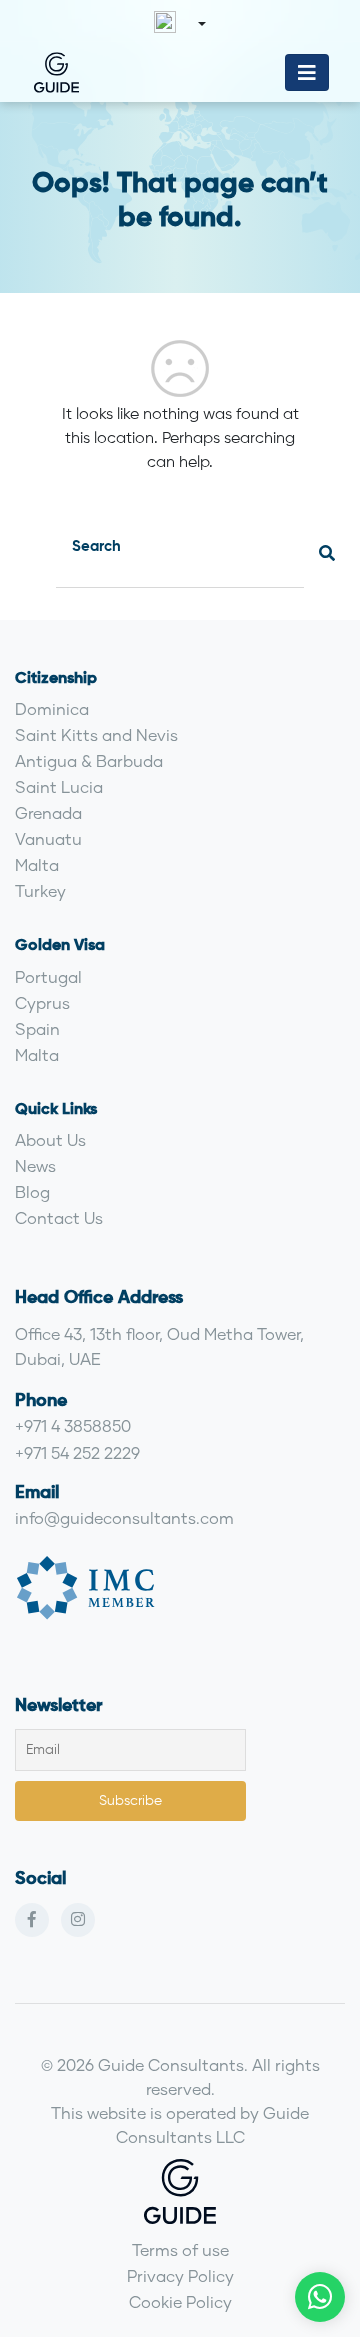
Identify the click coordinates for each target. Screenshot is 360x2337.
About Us (50, 1139)
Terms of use (180, 2249)
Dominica (52, 708)
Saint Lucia (59, 786)
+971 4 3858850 (73, 1425)
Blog (32, 1191)
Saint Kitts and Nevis (96, 734)
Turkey (40, 890)
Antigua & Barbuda (89, 760)
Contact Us (59, 1217)
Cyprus (42, 1002)
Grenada (48, 812)
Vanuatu (48, 838)
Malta (37, 864)
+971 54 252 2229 (77, 1452)
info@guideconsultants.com (124, 1517)
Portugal (48, 976)
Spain (37, 1028)
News (35, 1165)
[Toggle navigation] (307, 72)
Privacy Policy (180, 2275)
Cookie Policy (180, 2301)
